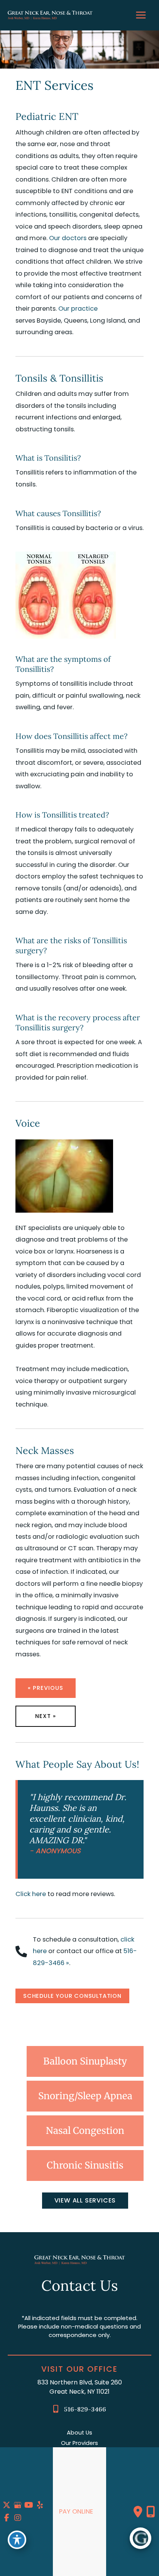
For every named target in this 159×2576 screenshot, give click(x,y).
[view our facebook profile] (7, 2518)
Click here (31, 1894)
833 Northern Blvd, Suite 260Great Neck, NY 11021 (80, 2387)
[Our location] (151, 2512)
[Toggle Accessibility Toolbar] (17, 2540)
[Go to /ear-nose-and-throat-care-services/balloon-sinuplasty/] (85, 2061)
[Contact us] (138, 2512)
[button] (72, 1996)
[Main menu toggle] (141, 15)
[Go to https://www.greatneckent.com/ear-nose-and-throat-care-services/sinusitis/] (85, 2165)
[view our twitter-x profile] (7, 2505)
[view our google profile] (18, 2505)
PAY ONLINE (76, 2511)
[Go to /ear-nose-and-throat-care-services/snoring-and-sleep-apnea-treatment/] (85, 2096)
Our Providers (79, 2443)
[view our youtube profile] (29, 2505)
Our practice (78, 309)
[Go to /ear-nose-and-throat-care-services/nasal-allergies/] (85, 2131)
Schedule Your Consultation (72, 1996)
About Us (79, 2433)
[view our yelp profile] (40, 2505)
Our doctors (68, 238)
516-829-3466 (85, 2409)
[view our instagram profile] (18, 2518)
